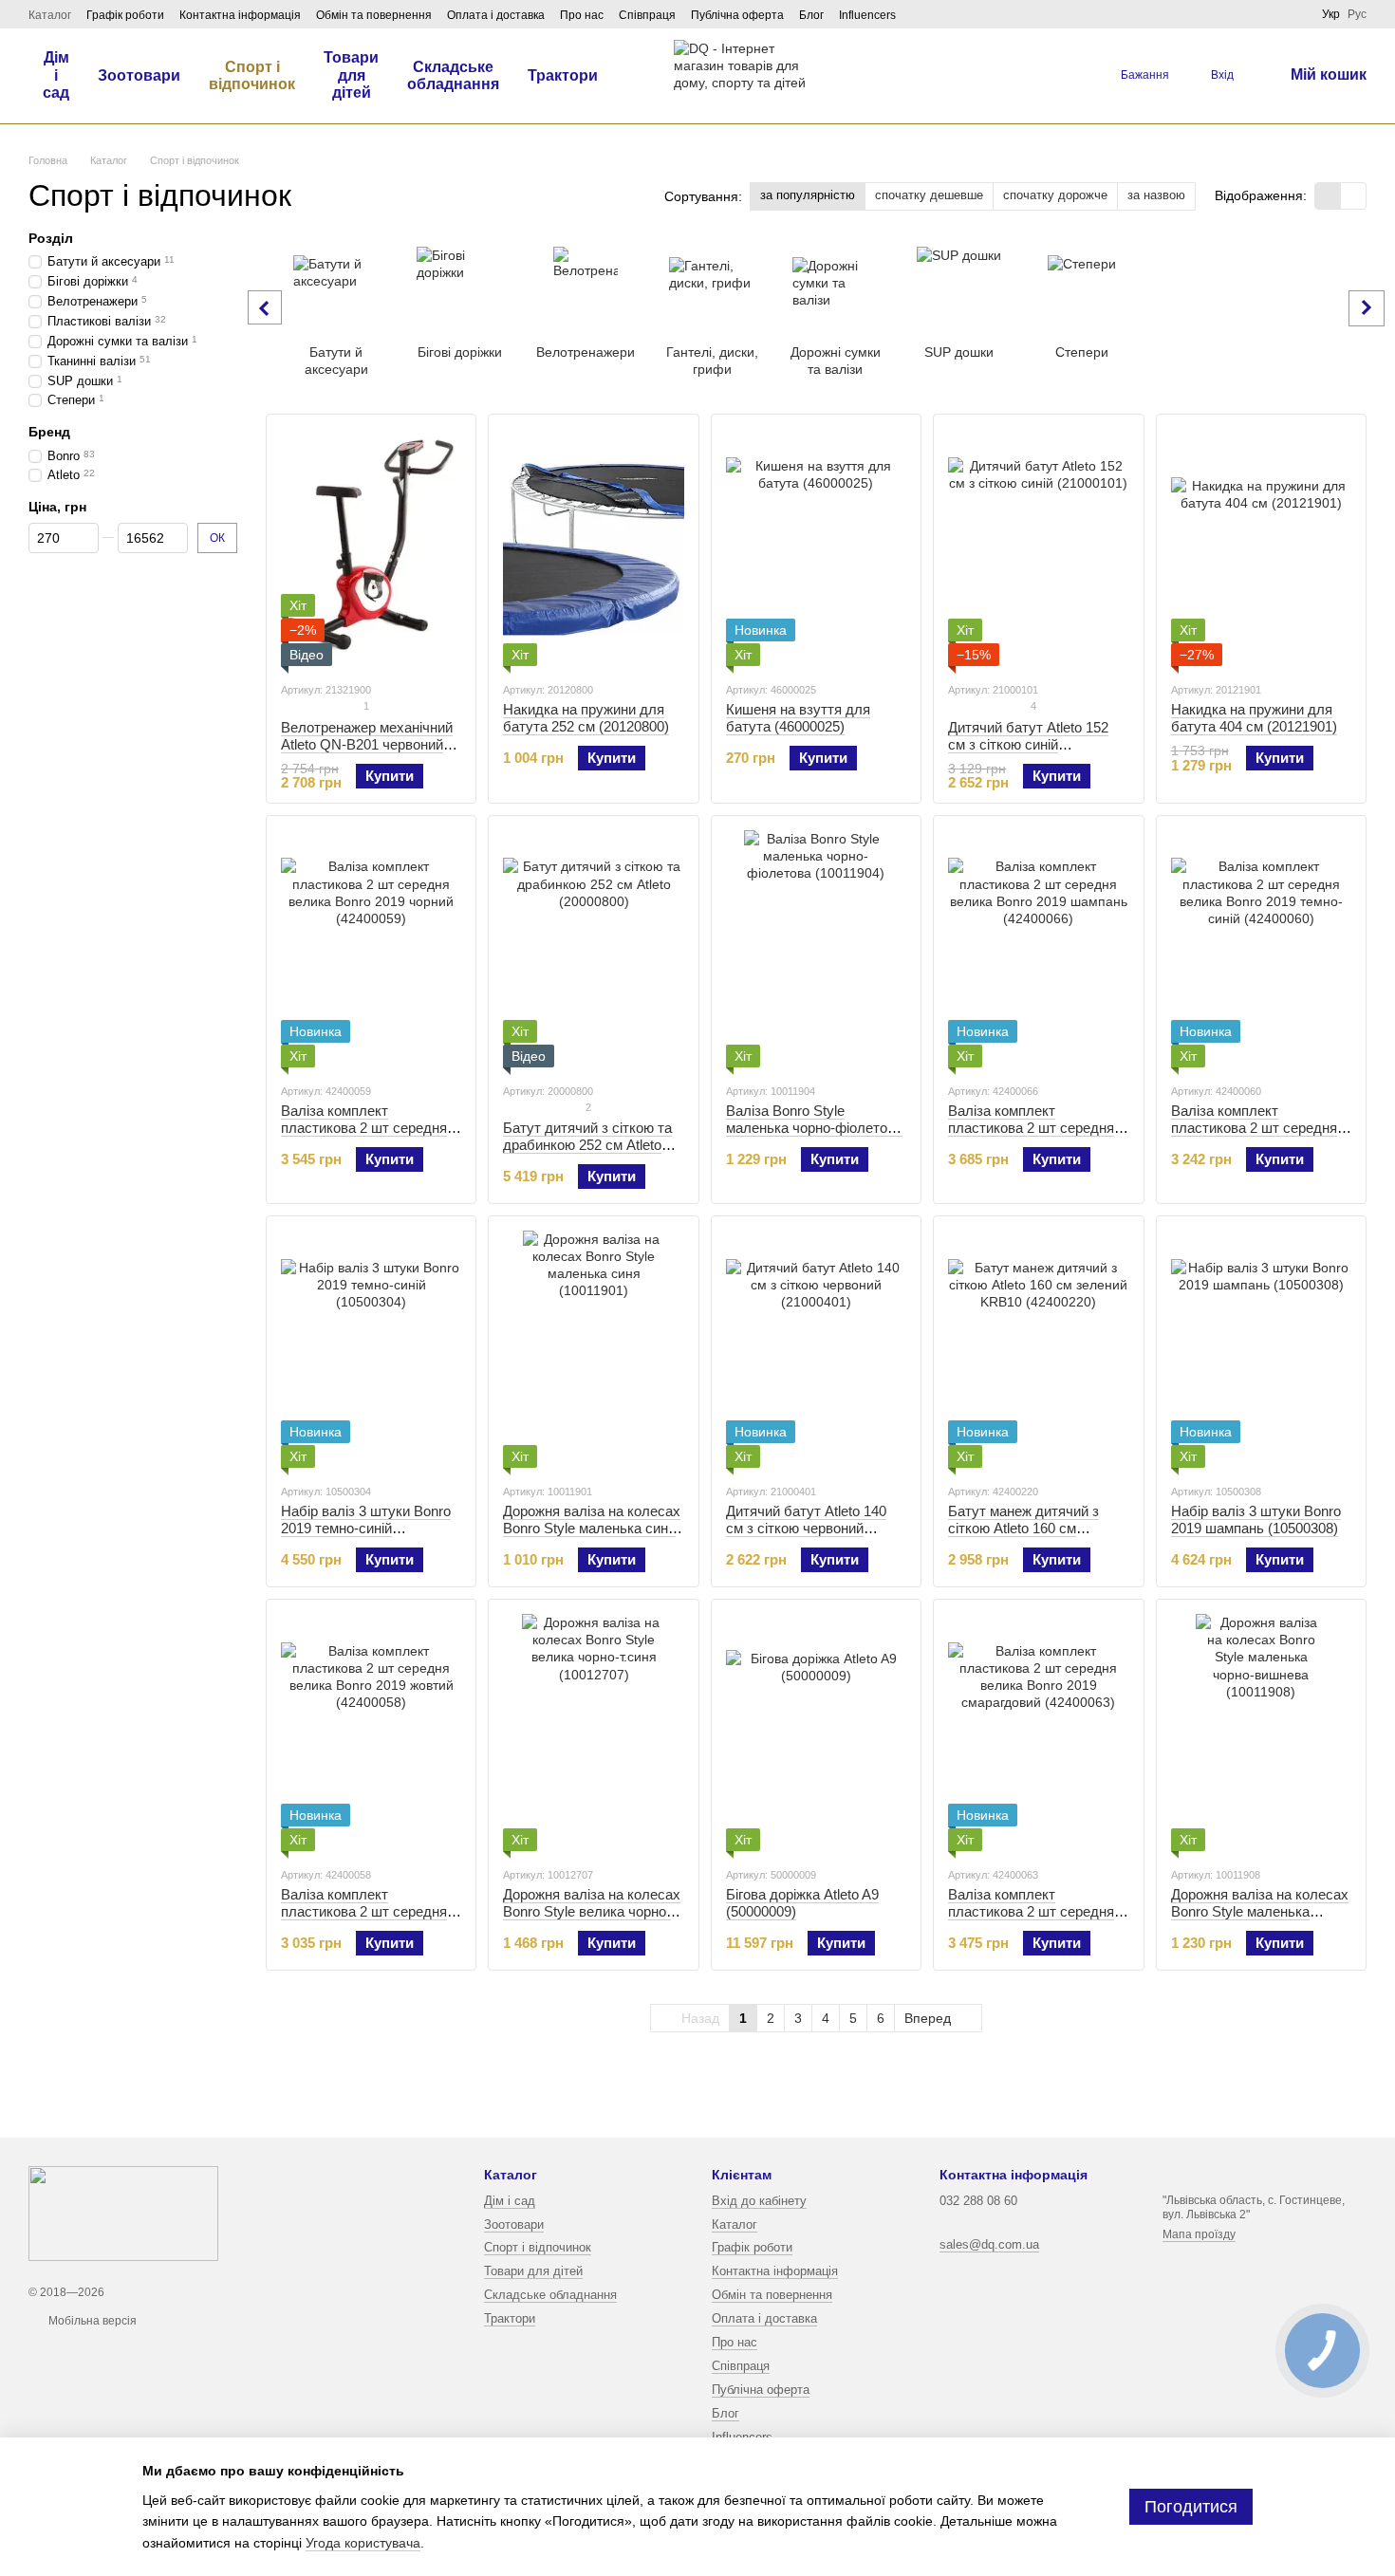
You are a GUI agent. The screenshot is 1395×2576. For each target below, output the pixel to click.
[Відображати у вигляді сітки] (1328, 196)
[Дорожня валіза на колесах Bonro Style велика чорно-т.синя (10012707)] (593, 1733)
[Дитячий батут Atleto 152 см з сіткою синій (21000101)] (1038, 547)
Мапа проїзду (1199, 2234)
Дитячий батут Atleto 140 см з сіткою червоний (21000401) (806, 1528)
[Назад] (265, 307)
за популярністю (808, 195)
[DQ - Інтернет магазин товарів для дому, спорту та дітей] (123, 2214)
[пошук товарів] (1064, 76)
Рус (1357, 14)
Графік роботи (125, 15)
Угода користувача (363, 2543)
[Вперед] (1367, 308)
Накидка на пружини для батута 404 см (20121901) (1254, 718)
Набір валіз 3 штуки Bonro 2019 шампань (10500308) (1256, 1520)
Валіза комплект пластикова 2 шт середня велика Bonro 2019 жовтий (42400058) (366, 1920)
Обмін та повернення (374, 15)
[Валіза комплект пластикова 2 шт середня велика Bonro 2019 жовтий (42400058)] (371, 1733)
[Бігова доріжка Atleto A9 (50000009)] (816, 1733)
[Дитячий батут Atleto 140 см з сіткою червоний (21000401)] (816, 1349)
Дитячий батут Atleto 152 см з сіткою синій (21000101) (1028, 744)
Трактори (563, 75)
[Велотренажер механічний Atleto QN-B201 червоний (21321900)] (371, 547)
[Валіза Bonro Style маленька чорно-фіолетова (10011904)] (816, 949)
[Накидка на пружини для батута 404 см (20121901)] (1261, 547)
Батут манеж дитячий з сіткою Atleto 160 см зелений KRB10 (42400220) (1036, 1528)
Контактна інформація (240, 15)
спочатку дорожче (1055, 195)
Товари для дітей (351, 75)
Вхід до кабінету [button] (759, 2201)
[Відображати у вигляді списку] (1353, 196)
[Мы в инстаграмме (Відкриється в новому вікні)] (1273, 14)
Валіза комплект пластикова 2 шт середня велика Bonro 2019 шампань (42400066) (1031, 1136)
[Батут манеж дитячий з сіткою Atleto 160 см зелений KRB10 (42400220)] (1038, 1349)
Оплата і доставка (496, 15)
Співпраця (647, 15)
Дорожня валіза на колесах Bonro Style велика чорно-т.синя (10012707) (592, 1911)
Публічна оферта (737, 15)
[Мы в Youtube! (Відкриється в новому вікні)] (1295, 14)
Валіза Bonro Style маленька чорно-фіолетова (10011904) (814, 1128)
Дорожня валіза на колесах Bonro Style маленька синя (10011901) (592, 1528)
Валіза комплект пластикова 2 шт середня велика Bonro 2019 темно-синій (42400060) (1255, 1136)
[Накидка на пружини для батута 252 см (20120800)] (593, 547)
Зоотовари (139, 75)
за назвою (1156, 195)
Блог (811, 15)
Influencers (867, 15)
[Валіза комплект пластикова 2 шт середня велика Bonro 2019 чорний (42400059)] (371, 949)
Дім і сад (56, 75)
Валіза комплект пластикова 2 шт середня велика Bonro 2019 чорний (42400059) (366, 1136)
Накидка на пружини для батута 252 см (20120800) (586, 718)
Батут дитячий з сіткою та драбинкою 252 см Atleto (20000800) (587, 1145)
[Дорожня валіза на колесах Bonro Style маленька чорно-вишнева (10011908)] (1261, 1733)
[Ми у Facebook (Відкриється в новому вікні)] (1250, 14)
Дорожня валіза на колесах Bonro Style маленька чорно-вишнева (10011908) (1260, 1911)
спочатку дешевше (929, 195)
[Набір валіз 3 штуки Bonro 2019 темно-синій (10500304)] (371, 1349)
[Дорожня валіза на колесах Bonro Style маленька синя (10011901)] (593, 1349)
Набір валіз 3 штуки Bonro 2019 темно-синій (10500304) (366, 1528)
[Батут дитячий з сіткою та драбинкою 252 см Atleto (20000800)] (593, 949)
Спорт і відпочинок (252, 75)
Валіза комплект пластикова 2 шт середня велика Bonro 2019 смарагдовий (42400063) (1031, 1920)
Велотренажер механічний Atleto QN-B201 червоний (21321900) (367, 744)
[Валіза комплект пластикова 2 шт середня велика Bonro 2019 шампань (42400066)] (1038, 949)
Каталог (50, 15)
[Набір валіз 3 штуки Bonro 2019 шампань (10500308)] (1261, 1349)
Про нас (582, 15)
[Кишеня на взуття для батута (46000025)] (816, 547)
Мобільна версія (91, 2321)
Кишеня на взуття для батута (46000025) (798, 718)
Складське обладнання (453, 75)
